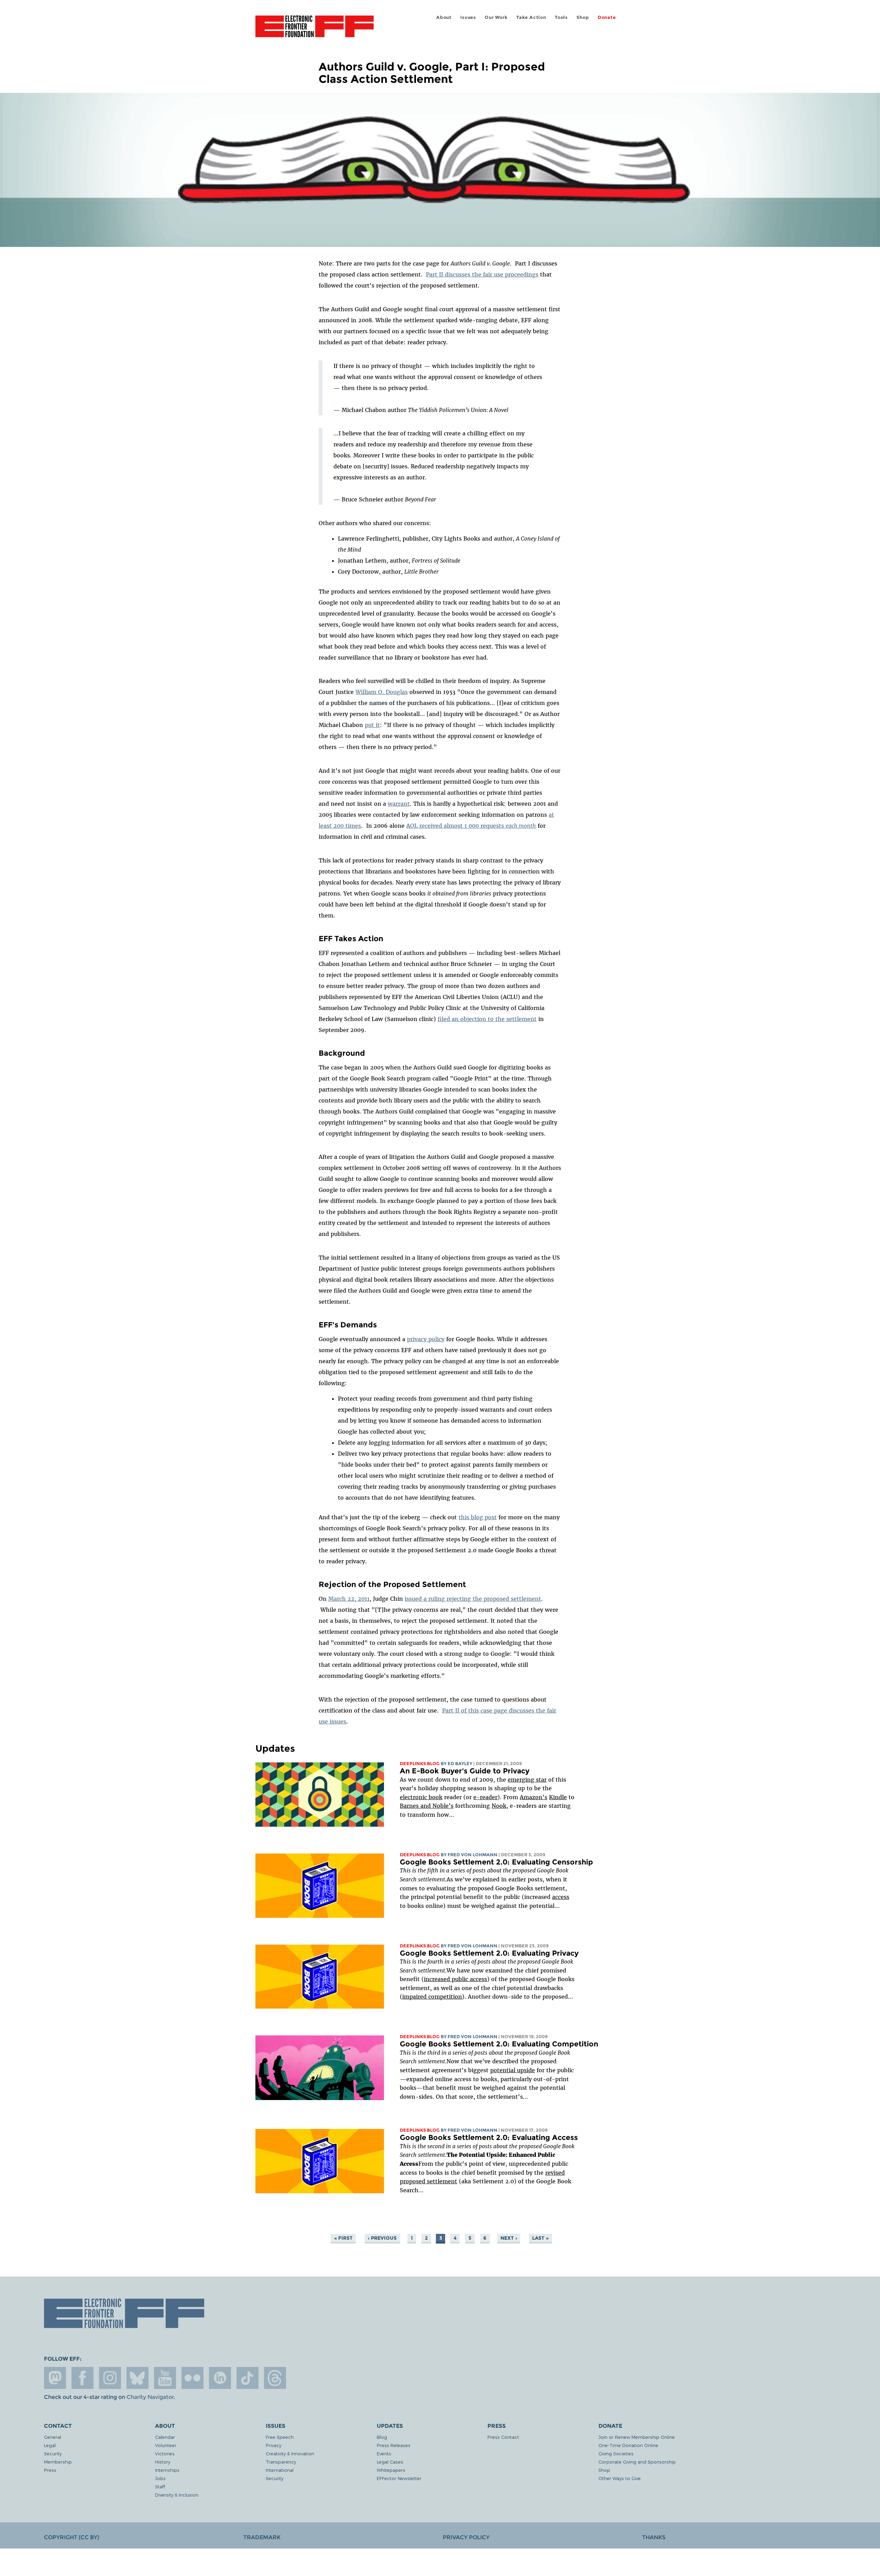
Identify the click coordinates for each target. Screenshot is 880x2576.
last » (540, 2238)
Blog (382, 2437)
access (561, 1897)
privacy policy (426, 1339)
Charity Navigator (150, 2397)
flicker (192, 2378)
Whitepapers (391, 2470)
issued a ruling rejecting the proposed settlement (473, 1599)
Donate (607, 17)
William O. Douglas (382, 692)
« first (343, 2238)
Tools (561, 17)
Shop (583, 17)
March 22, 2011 (349, 1599)
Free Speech (280, 2437)
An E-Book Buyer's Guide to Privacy (465, 1771)
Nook (499, 1806)
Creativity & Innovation (290, 2453)
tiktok (247, 2378)
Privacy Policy (466, 2537)
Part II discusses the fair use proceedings (482, 274)
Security (53, 2453)
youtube (165, 2378)
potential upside (513, 2070)
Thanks (654, 2537)
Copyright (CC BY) (71, 2537)
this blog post (478, 1517)
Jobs (160, 2478)
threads (275, 2378)
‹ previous (382, 2238)
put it (372, 725)
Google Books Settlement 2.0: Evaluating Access (489, 2137)
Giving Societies (616, 2453)
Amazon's (533, 1797)
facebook (82, 2378)
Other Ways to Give (620, 2478)
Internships (167, 2470)
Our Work (496, 17)
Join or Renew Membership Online (637, 2437)
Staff (160, 2486)
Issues (468, 17)
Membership (58, 2462)
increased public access (455, 1979)
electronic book (421, 1797)
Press (50, 2470)
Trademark (262, 2537)
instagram (110, 2378)
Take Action (531, 17)
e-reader (485, 1797)
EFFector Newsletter (399, 2478)
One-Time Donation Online (628, 2445)
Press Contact (503, 2437)
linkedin (220, 2378)
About (444, 17)
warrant (399, 804)
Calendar (165, 2437)
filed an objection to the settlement (487, 1019)
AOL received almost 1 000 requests (471, 826)
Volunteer (166, 2445)
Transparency (281, 2462)
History (163, 2462)
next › (509, 2238)
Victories (165, 2453)
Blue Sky (137, 2378)
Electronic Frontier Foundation (315, 30)
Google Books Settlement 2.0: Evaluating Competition (499, 2044)
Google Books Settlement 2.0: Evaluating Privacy (489, 1953)
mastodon (55, 2378)
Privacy (273, 2445)
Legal (50, 2445)
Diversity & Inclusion (177, 2495)
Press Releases (394, 2445)
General (53, 2437)
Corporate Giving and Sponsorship (637, 2462)
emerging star (527, 1780)
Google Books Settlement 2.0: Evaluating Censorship (496, 1862)
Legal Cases (390, 2462)
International (280, 2470)
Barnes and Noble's (427, 1806)
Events (384, 2453)
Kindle (558, 1797)
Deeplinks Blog (420, 1764)
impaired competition (432, 1997)
